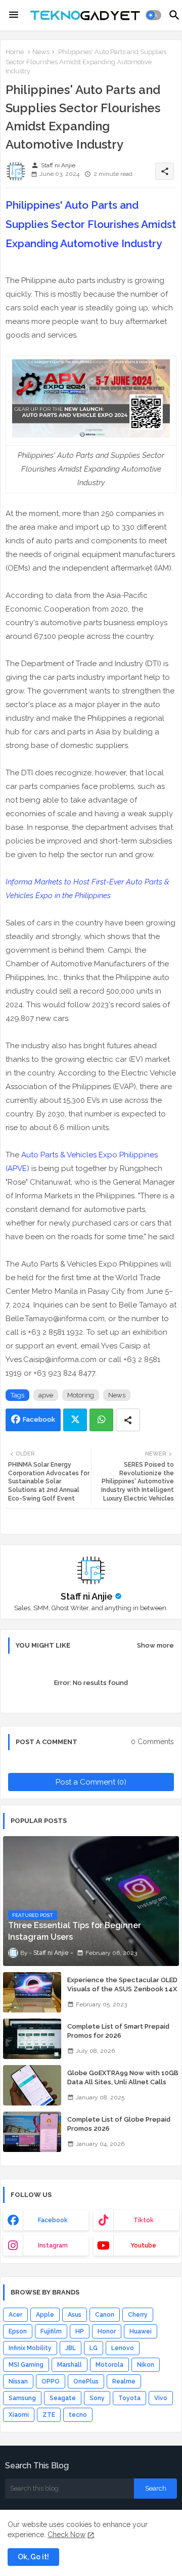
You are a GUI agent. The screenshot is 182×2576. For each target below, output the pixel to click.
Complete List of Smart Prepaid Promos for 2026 (118, 2031)
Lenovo (123, 2348)
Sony (97, 2398)
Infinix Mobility (30, 2348)
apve (46, 1395)
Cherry (138, 2315)
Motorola (109, 2365)
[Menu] (14, 15)
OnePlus (86, 2381)
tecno (78, 2415)
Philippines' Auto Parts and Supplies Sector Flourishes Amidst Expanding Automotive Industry (91, 224)
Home (15, 52)
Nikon (146, 2365)
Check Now (66, 2535)
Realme (124, 2381)
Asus (75, 2315)
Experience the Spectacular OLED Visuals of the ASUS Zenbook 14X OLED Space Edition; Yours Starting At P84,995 (122, 1994)
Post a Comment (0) (91, 1782)
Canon (105, 2315)
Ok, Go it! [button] (33, 2557)
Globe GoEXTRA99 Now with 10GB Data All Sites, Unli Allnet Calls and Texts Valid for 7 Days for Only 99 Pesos (123, 2087)
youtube (143, 2245)
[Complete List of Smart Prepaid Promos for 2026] (32, 2039)
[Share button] (128, 1420)
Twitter (75, 1420)
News (41, 52)
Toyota (129, 2398)
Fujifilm (51, 2331)
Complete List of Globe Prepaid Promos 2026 (119, 2124)
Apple (45, 2315)
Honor (107, 2331)
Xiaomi (19, 2415)
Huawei (141, 2331)
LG (94, 2348)
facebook (53, 2220)
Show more (155, 1645)
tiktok (144, 2220)
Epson (18, 2331)
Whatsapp (101, 1420)
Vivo (161, 2398)
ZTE (49, 2415)
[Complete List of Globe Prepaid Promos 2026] (32, 2132)
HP (80, 2331)
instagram (53, 2245)
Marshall (70, 2365)
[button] (153, 15)
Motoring (81, 1395)
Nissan (18, 2381)
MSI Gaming (26, 2365)
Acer (15, 2315)
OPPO (51, 2381)
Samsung (22, 2398)
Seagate (63, 2398)
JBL (71, 2348)
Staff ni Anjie (87, 1596)
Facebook (39, 1419)
